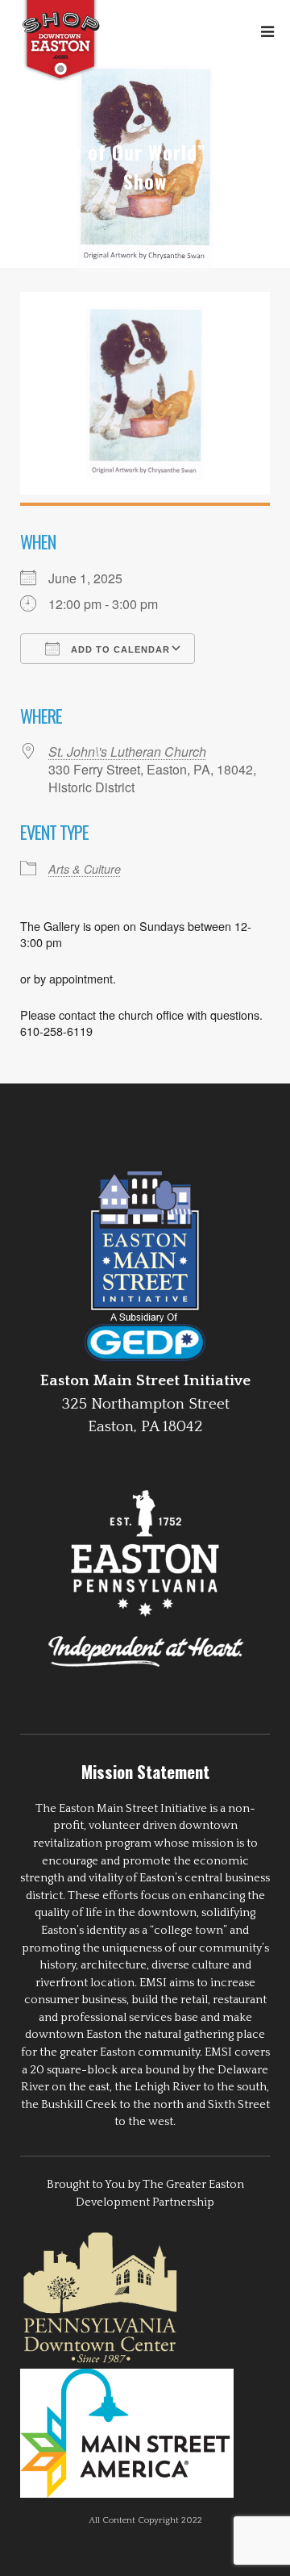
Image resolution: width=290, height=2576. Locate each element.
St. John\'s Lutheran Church (127, 752)
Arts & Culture (85, 869)
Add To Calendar (119, 649)
